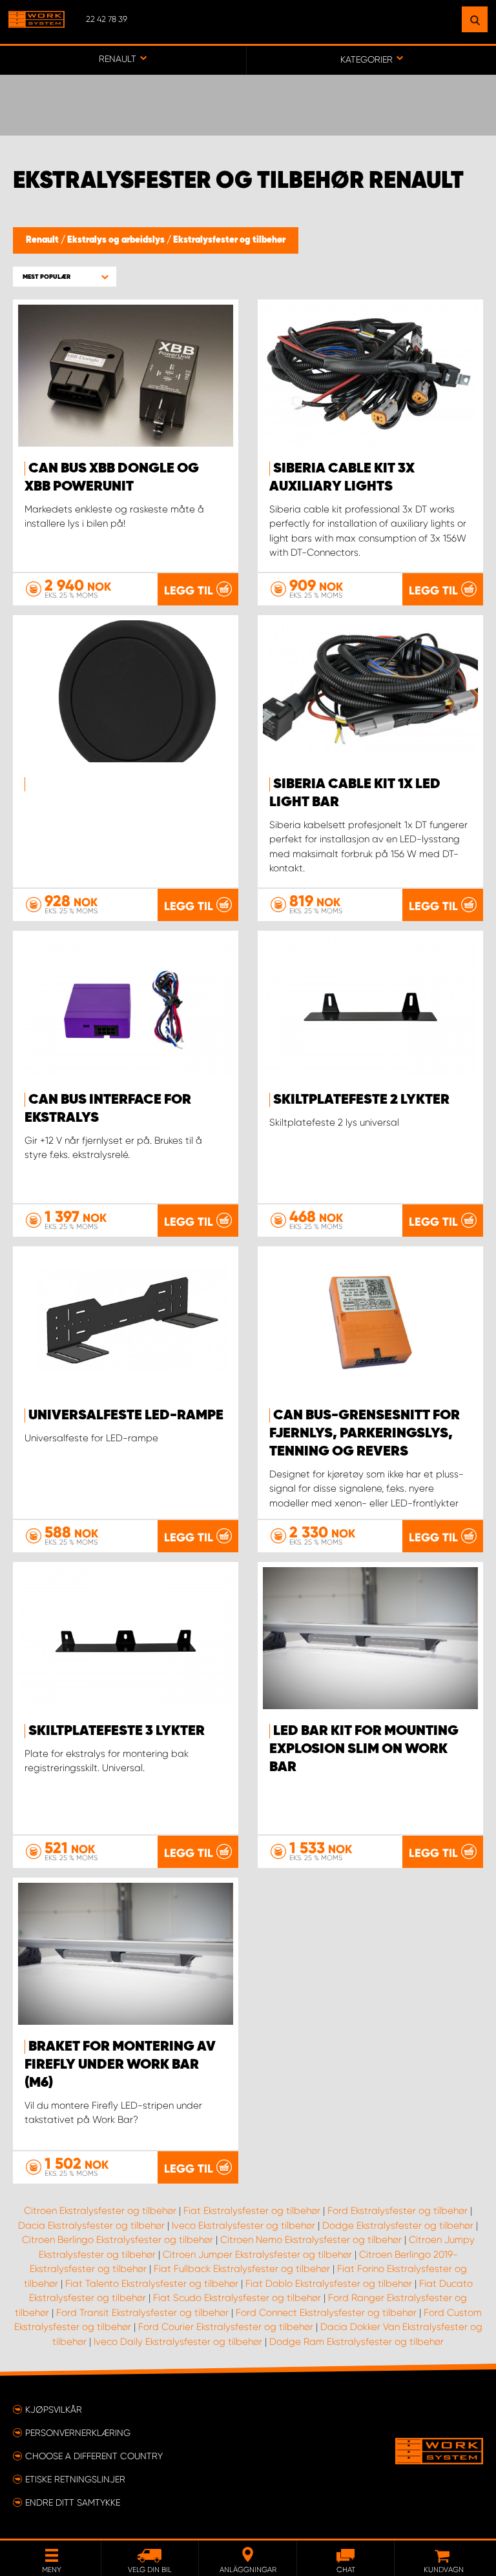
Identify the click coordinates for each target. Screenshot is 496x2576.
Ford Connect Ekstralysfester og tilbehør (326, 2313)
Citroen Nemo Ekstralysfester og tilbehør (311, 2240)
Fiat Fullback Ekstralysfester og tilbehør (242, 2269)
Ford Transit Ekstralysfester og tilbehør (142, 2313)
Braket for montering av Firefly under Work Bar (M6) (120, 2065)
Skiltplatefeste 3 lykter (117, 1731)
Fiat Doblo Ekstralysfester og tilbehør (329, 2284)
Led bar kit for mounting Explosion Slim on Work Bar (364, 1749)
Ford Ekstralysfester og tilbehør (398, 2211)
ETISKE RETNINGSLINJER (75, 2479)
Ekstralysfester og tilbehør (229, 240)
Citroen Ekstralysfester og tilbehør (100, 2211)
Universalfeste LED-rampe (126, 1415)
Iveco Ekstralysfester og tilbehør (243, 2226)
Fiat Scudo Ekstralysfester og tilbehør (237, 2298)
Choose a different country (94, 2456)
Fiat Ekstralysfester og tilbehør (252, 2211)
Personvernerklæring (78, 2433)
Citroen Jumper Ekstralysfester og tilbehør (257, 2255)
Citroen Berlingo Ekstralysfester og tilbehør (118, 2240)
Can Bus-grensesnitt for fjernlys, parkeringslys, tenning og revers (365, 1434)
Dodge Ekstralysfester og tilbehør (398, 2226)
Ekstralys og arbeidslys (117, 240)
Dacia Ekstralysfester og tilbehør (91, 2226)
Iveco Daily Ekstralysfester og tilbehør (178, 2342)
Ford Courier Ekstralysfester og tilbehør (226, 2327)
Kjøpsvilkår (54, 2409)
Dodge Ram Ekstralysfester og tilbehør (356, 2342)
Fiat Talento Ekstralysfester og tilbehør (152, 2284)
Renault (43, 240)
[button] (65, 277)
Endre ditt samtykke (73, 2502)
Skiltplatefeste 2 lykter (361, 1100)
